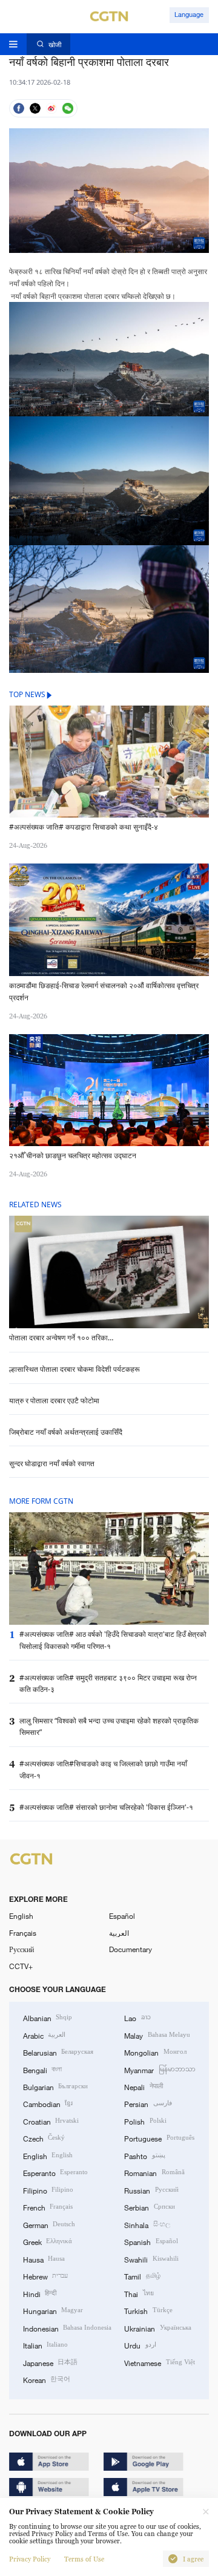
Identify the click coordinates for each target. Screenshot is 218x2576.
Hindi (40, 2293)
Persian (148, 2103)
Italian (45, 2345)
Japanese (50, 2362)
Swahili (151, 2259)
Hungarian (53, 2310)
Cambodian (48, 2103)
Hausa (44, 2259)
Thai (139, 2293)
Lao (137, 2017)
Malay (157, 2035)
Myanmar (160, 2070)
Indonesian (67, 2328)
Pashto (144, 2155)
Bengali (42, 2070)
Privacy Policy (30, 2559)
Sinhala (147, 2224)
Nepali (143, 2086)
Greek (48, 2241)
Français (23, 1933)
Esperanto (55, 2172)
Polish (145, 2121)
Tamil (142, 2276)
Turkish (148, 2310)
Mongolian (155, 2052)
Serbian (149, 2207)
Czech (44, 2138)
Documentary (130, 1949)
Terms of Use (84, 2559)
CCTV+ (21, 1966)
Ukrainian (157, 2328)
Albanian (48, 2017)
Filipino (48, 2190)
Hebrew (45, 2276)
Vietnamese (159, 2362)
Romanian (154, 2172)
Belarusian (58, 2052)
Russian (151, 2190)
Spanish (151, 2241)
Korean (47, 2379)
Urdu (140, 2345)
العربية (119, 1933)
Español (122, 1916)
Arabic (44, 2035)
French (48, 2207)
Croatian (51, 2121)
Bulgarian (55, 2086)
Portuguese (159, 2138)
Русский (21, 1949)
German (49, 2224)
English (21, 1916)
